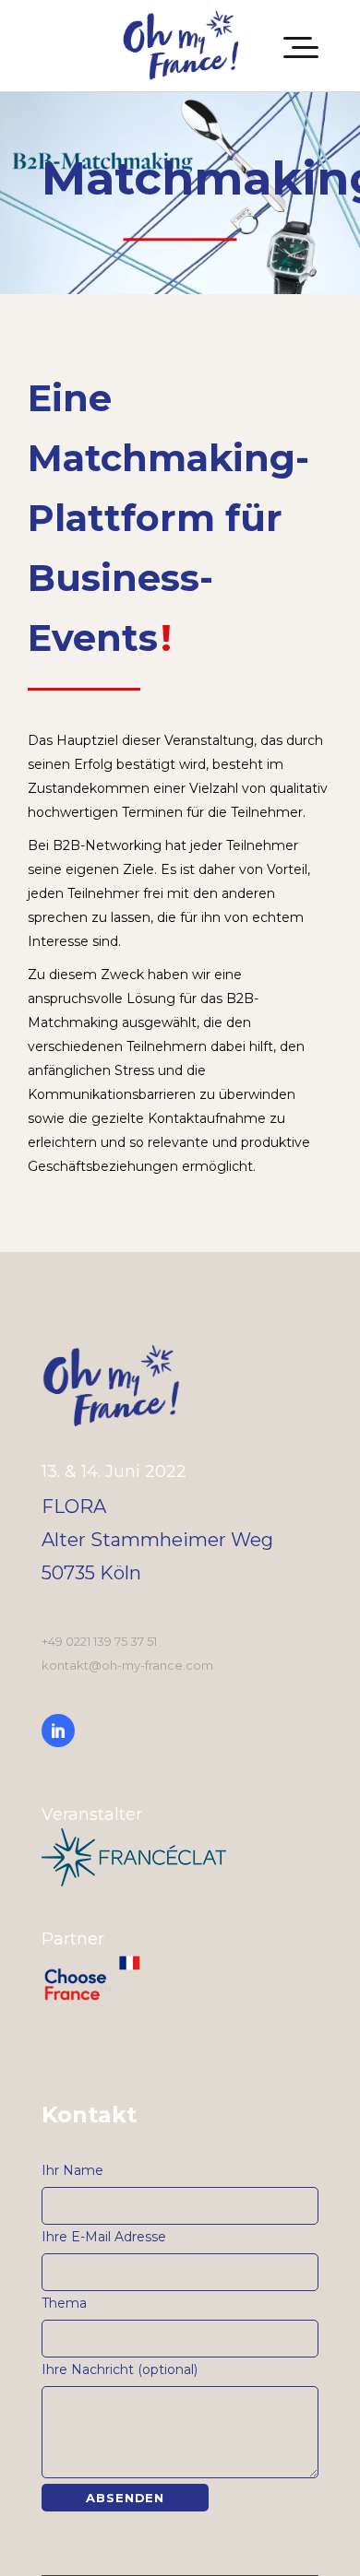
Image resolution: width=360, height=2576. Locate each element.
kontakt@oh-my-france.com (127, 1665)
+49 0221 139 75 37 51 (99, 1641)
